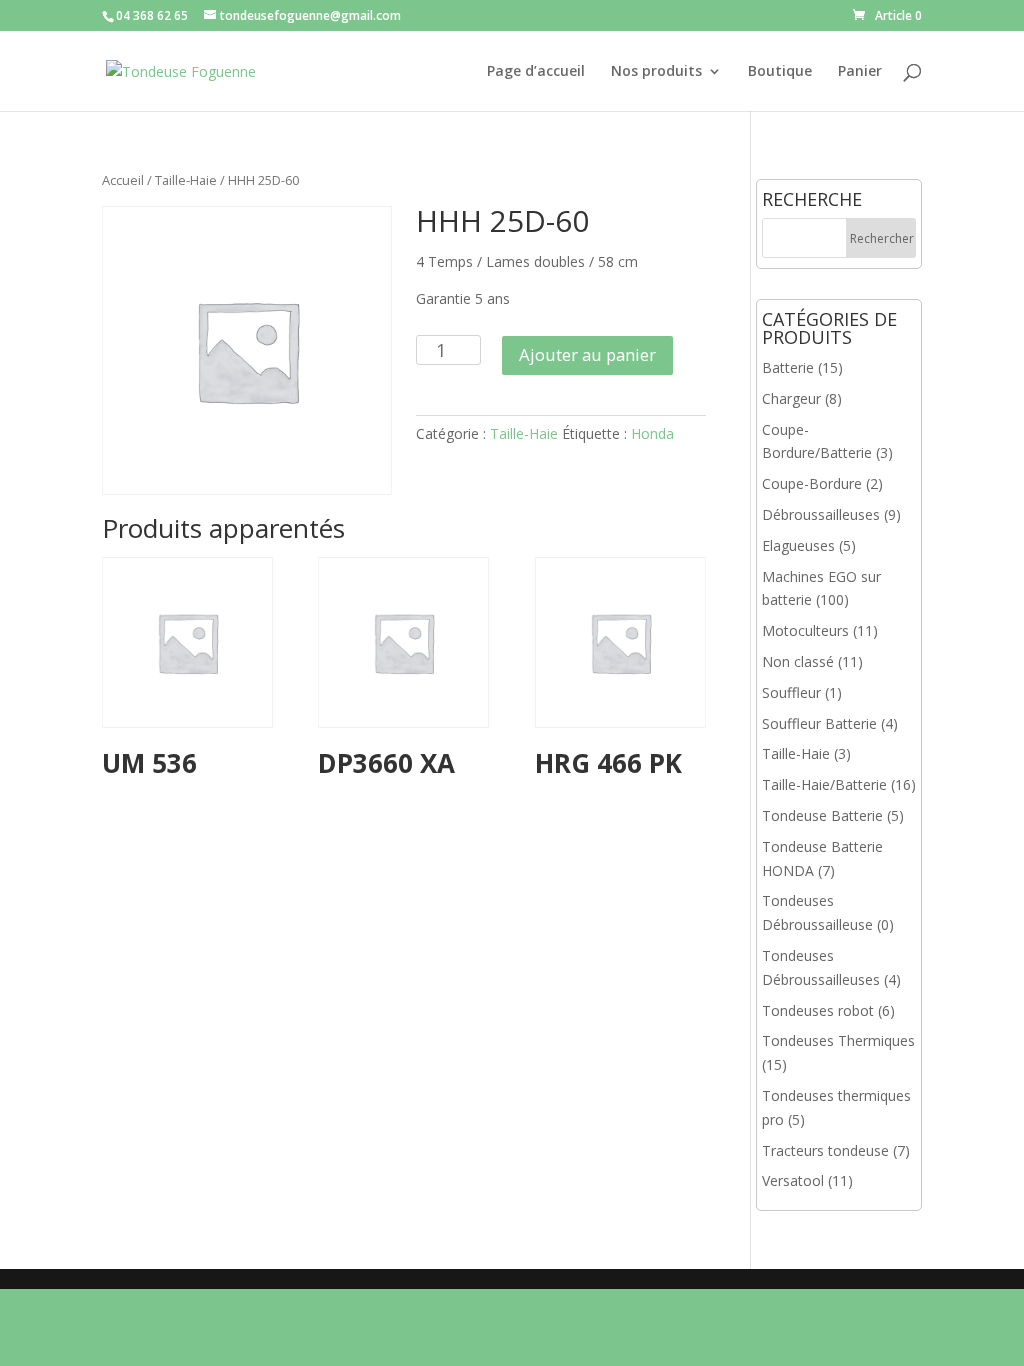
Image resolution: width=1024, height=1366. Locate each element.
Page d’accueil (536, 72)
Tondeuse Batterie (822, 815)
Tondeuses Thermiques (838, 1040)
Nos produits (656, 72)
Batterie (788, 367)
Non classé (798, 661)
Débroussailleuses (821, 514)
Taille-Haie (186, 180)
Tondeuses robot (818, 1010)
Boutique (780, 72)
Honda (652, 433)
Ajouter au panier (587, 354)
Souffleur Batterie (819, 723)
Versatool (793, 1180)
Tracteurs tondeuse (825, 1150)
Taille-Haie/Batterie (824, 784)
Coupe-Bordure (812, 483)
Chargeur (791, 398)
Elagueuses (798, 545)
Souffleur (791, 692)
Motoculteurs (805, 630)
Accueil (123, 180)
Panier (860, 72)
